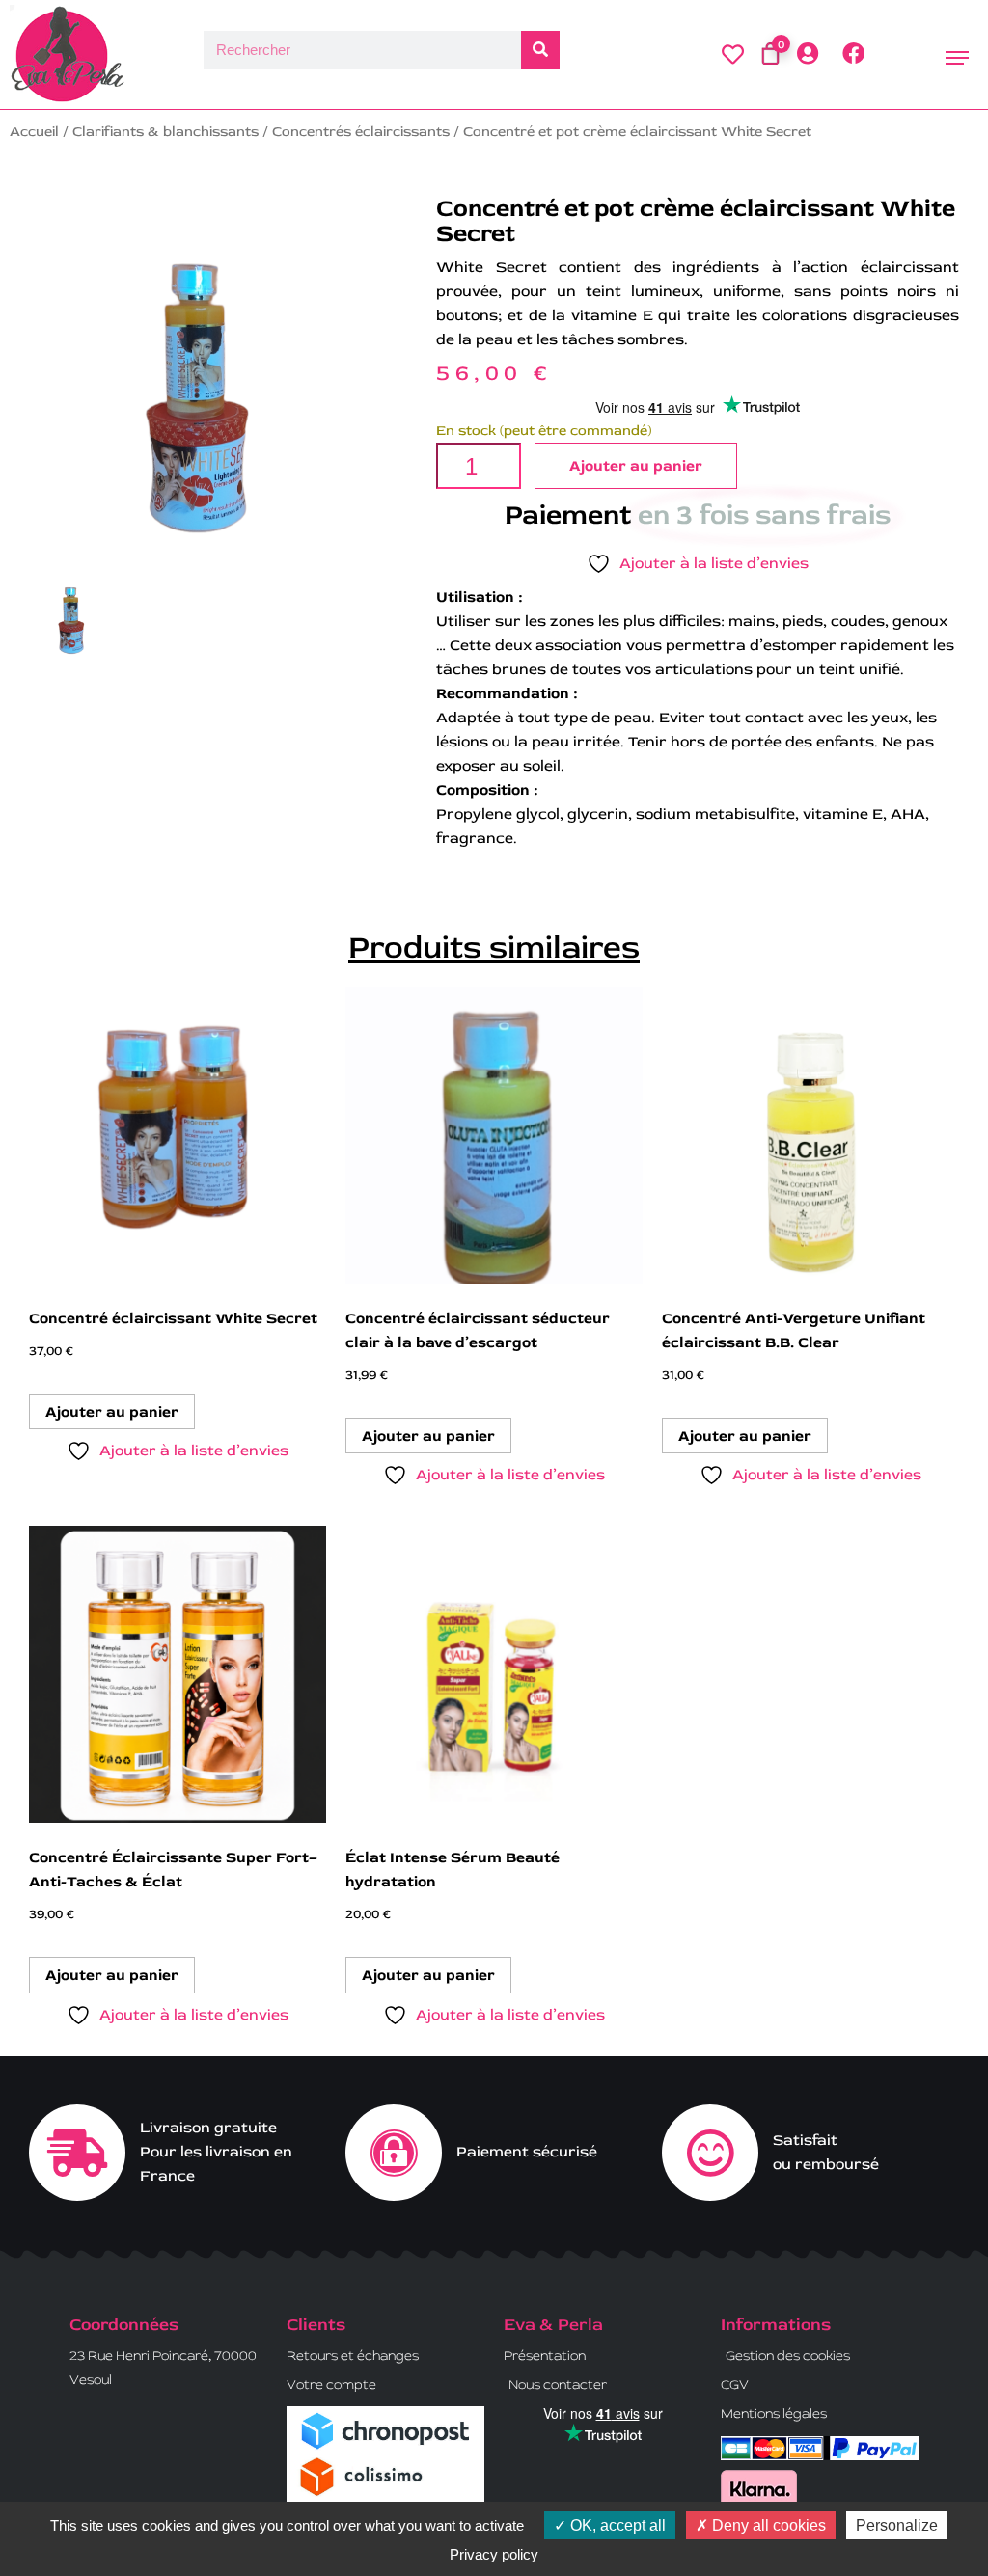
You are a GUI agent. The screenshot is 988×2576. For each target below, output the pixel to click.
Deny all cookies (767, 2525)
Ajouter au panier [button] (112, 1412)
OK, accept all (616, 2525)
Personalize (897, 2525)
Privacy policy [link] (494, 2554)
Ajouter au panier (636, 466)
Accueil (34, 132)
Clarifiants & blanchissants (165, 132)
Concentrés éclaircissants (361, 132)
